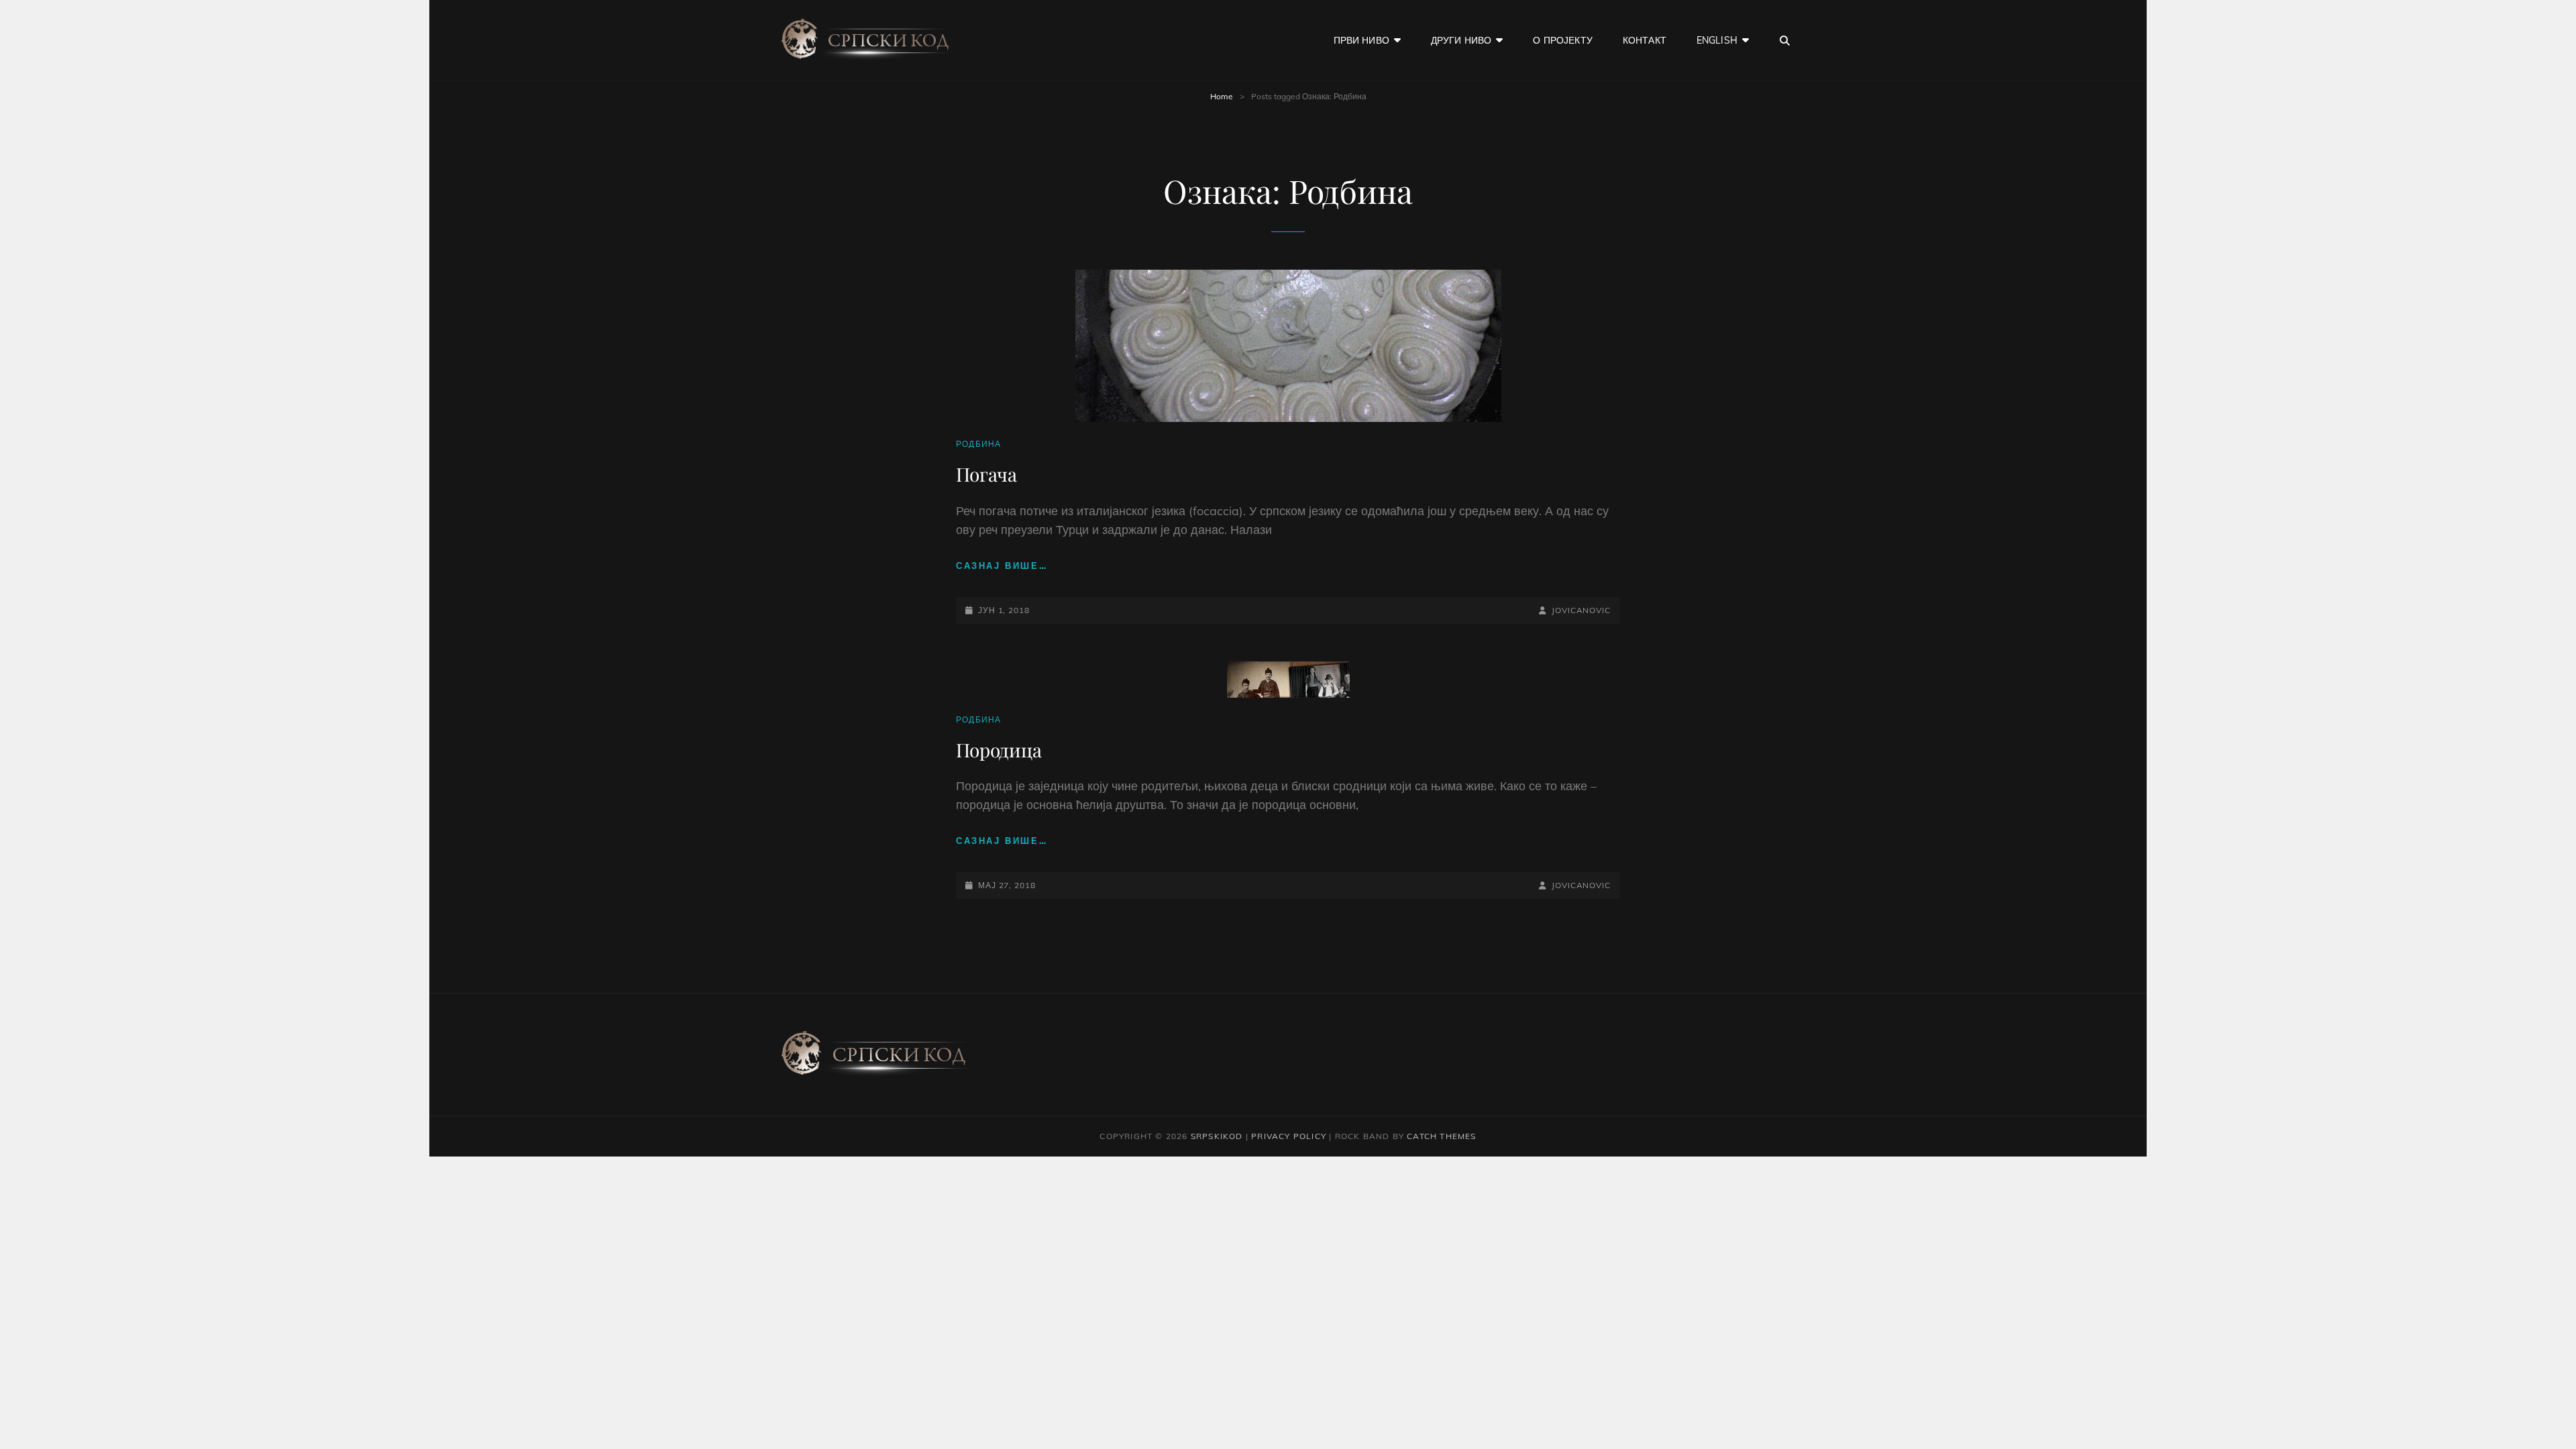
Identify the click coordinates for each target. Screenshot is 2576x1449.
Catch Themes (1441, 1136)
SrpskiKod (1217, 1136)
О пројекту (1562, 40)
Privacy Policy (1289, 1136)
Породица (999, 750)
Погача (986, 474)
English (1717, 40)
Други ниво (1461, 40)
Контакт (1645, 40)
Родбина (978, 444)
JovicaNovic (1581, 610)
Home (1222, 96)
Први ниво (1361, 40)
